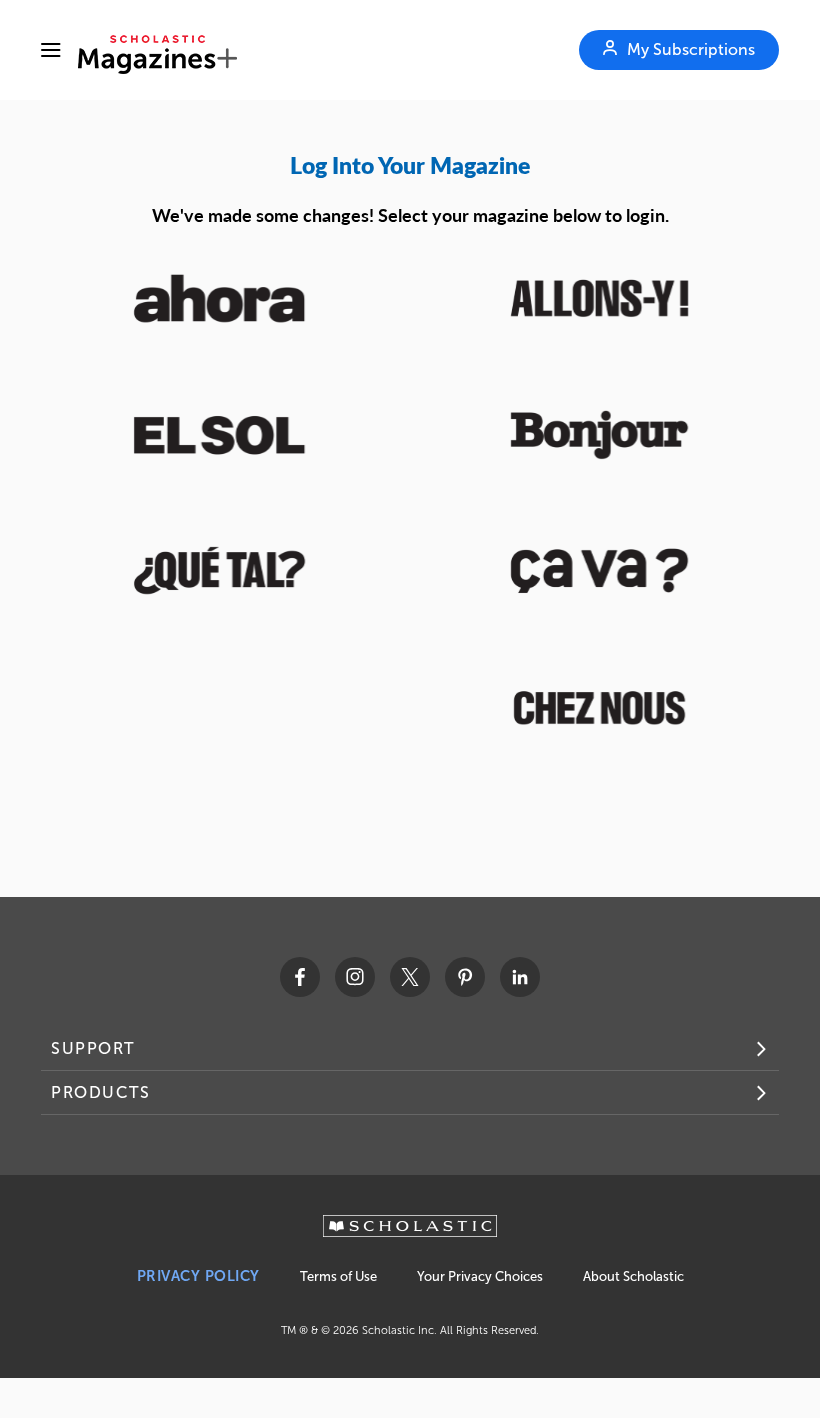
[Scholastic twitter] (410, 977)
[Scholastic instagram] (355, 977)
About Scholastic (633, 1276)
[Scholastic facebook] (300, 977)
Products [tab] (100, 1092)
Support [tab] (93, 1048)
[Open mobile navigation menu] (51, 50)
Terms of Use (338, 1276)
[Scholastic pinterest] (465, 977)
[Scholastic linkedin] (520, 977)
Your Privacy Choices (480, 1276)
